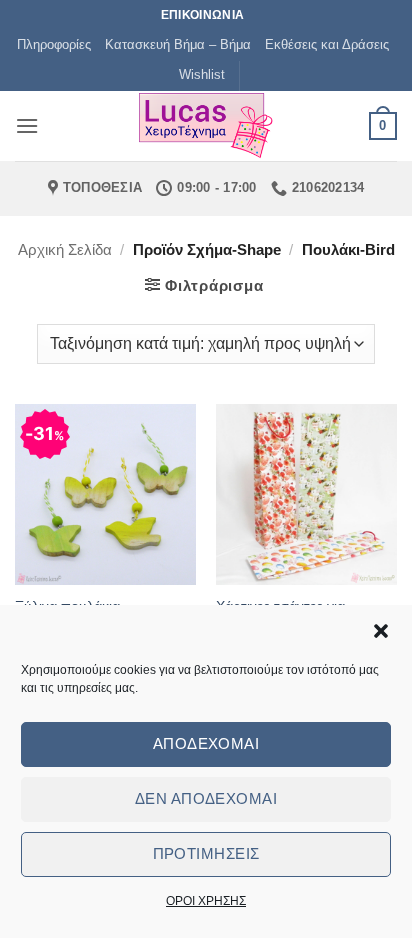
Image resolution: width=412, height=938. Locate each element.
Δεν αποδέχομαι (206, 798)
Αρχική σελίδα (65, 249)
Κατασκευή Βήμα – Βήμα (178, 44)
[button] (381, 631)
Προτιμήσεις (206, 853)
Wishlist (202, 74)
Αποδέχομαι (206, 743)
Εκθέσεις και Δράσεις (327, 44)
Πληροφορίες (54, 44)
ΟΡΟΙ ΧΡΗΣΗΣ (206, 901)
